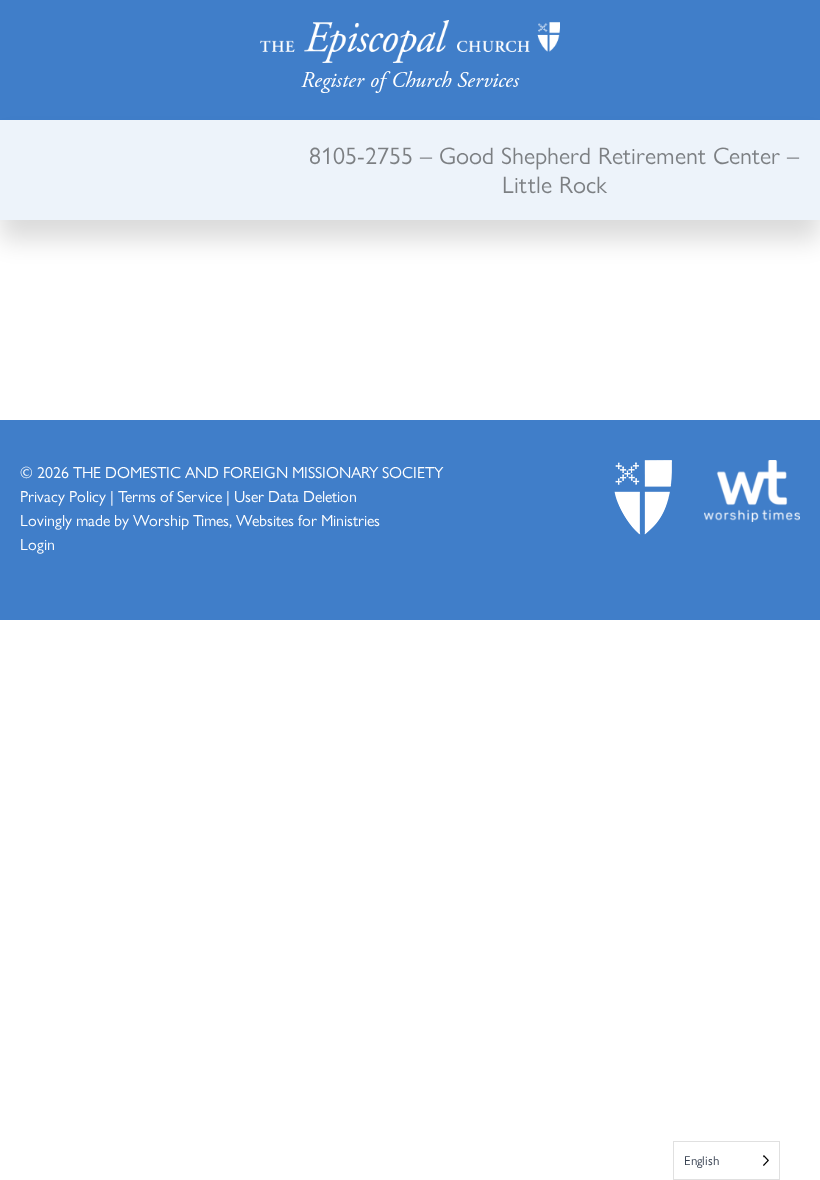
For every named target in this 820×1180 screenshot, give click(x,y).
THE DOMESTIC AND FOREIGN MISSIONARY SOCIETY (258, 471)
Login (37, 543)
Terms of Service (170, 495)
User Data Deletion (295, 495)
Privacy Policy (63, 495)
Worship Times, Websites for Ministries (256, 519)
